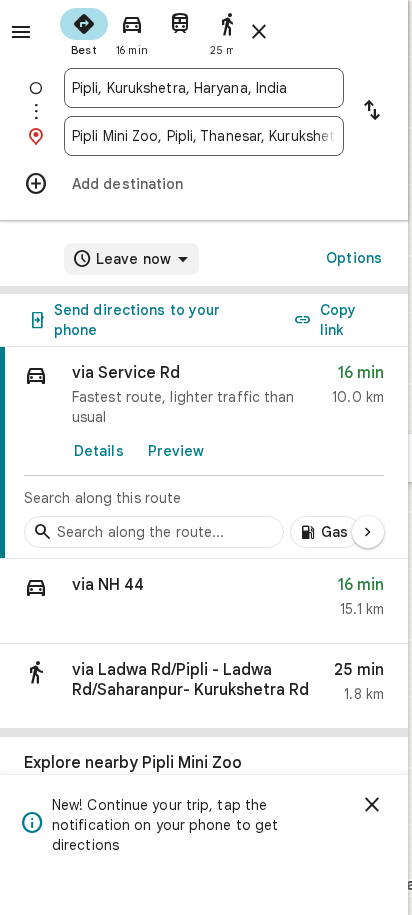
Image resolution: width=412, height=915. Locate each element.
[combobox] (204, 88)
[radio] (84, 30)
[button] (204, 601)
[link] (204, 453)
